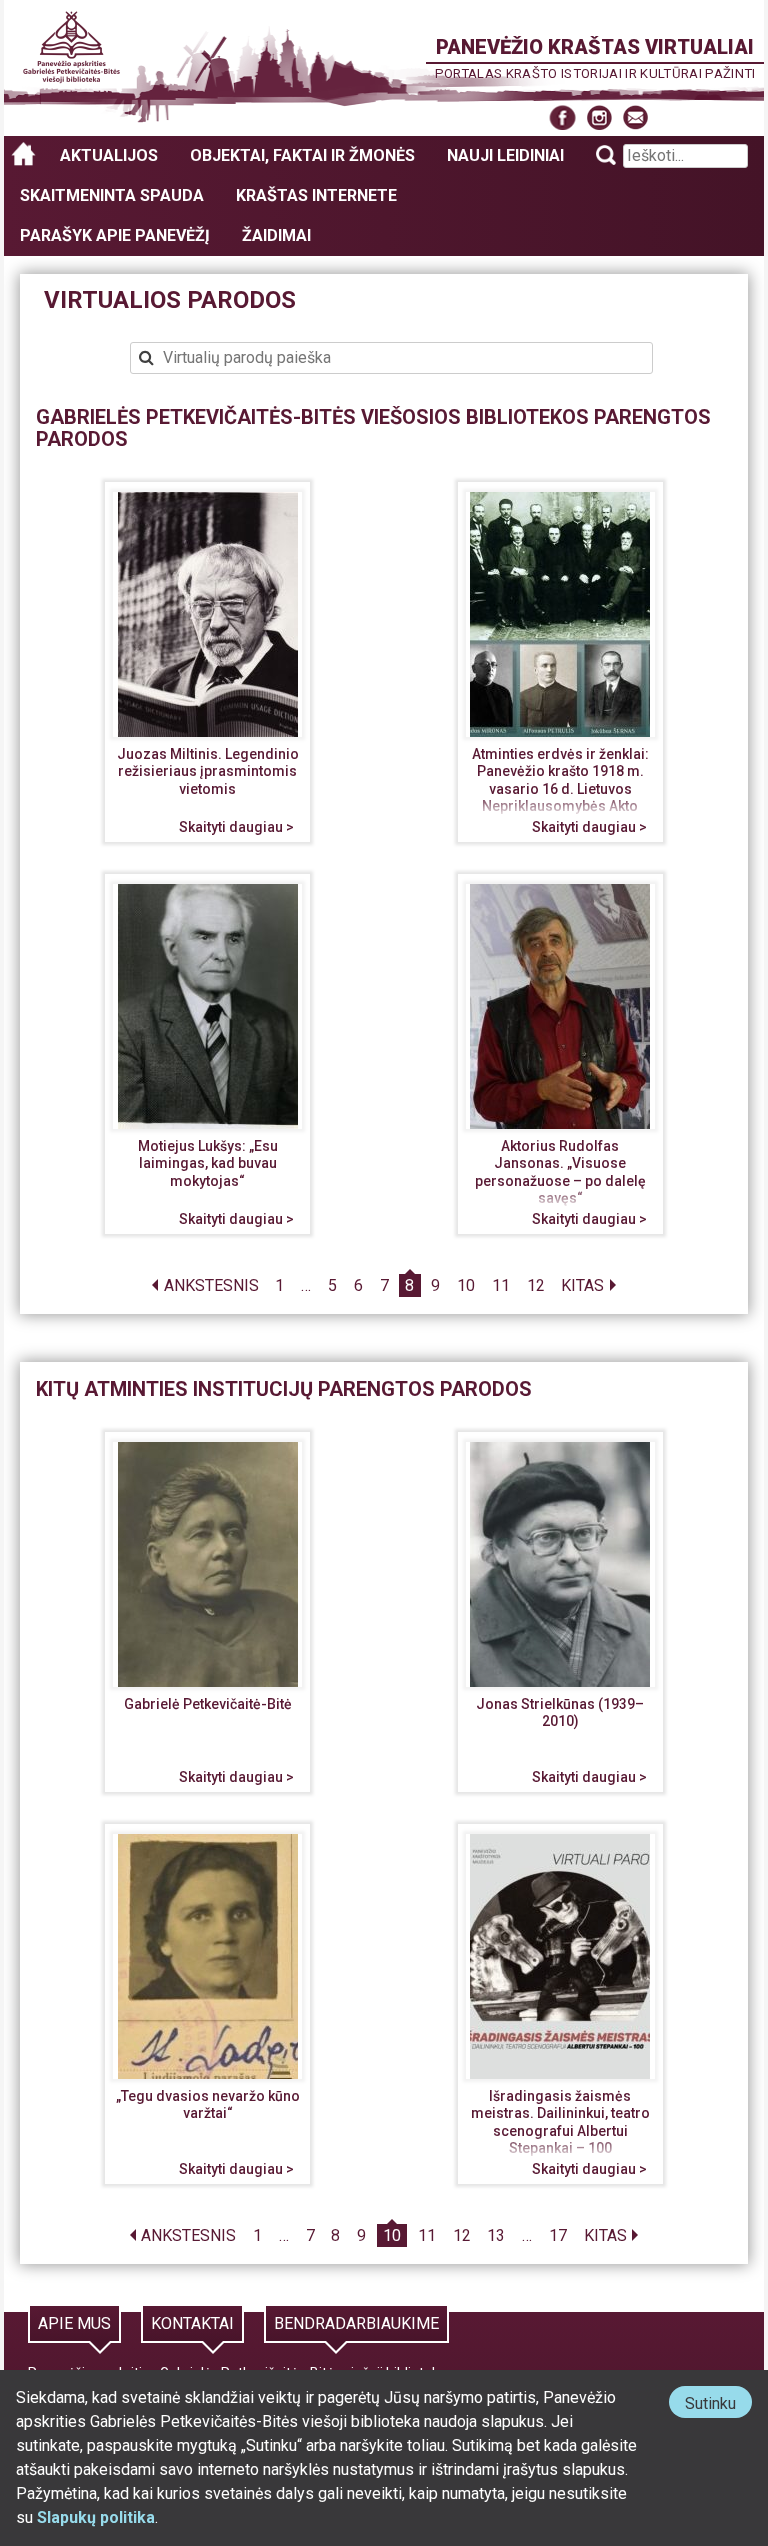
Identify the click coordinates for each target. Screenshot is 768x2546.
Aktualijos (109, 155)
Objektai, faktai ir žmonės (302, 155)
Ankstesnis (211, 1285)
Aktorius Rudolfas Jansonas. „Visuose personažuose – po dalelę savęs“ (560, 1172)
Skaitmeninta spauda (112, 195)
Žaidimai (276, 235)
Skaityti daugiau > (236, 827)
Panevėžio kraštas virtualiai (595, 47)
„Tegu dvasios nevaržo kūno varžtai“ (208, 2105)
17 (558, 2235)
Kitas (582, 1285)
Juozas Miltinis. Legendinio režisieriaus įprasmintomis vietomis (208, 771)
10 (466, 1285)
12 (536, 1285)
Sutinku (718, 2405)
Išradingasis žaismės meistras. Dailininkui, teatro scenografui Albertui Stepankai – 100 (560, 2122)
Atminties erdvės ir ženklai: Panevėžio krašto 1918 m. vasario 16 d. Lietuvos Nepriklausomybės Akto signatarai (560, 789)
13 (496, 2235)
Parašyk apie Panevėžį (115, 235)
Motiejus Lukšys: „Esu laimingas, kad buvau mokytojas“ (208, 1163)
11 (501, 1285)
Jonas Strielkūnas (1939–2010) (560, 1713)
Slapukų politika (96, 2517)
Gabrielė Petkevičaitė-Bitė (208, 1704)
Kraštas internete (316, 195)
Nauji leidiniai (505, 155)
